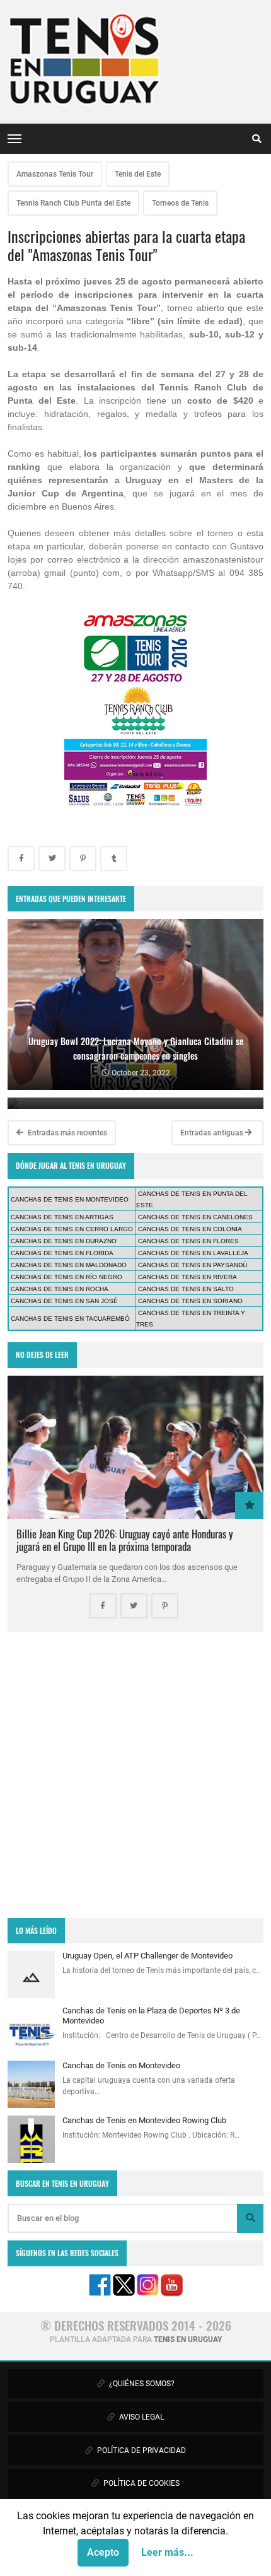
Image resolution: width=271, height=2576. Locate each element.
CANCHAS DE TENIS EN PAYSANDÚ (193, 1265)
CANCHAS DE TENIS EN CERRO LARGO (72, 1229)
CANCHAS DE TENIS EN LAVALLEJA (193, 1253)
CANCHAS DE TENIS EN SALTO (186, 1289)
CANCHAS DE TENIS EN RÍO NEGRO (66, 1277)
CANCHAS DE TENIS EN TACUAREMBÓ (70, 1319)
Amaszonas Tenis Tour (55, 174)
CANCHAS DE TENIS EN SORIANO (190, 1301)
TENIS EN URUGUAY (188, 2339)
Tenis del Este (138, 174)
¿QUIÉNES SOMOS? (141, 2384)
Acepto (103, 2552)
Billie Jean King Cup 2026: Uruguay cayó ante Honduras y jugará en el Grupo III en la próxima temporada (125, 1540)
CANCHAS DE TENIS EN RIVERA (187, 1277)
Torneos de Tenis (180, 203)
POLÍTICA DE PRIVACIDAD (141, 2450)
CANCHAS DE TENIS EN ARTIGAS (62, 1217)
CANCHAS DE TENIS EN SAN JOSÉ (64, 1301)
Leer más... (167, 2552)
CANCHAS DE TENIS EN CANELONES (195, 1217)
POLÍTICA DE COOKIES (141, 2483)
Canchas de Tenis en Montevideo (121, 2065)
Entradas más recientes (66, 1133)
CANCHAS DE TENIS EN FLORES (188, 1241)
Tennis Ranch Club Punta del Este (73, 203)
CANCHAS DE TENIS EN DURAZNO (64, 1241)
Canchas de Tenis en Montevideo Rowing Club (144, 2120)
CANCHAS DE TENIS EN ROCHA (60, 1289)
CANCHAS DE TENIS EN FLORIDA (62, 1253)
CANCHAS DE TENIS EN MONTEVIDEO (70, 1199)
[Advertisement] (135, 1775)
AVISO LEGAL (141, 2417)
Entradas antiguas (213, 1133)
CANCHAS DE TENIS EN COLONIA (190, 1229)
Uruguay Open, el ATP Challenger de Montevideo (147, 1956)
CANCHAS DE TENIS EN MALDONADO (69, 1265)
